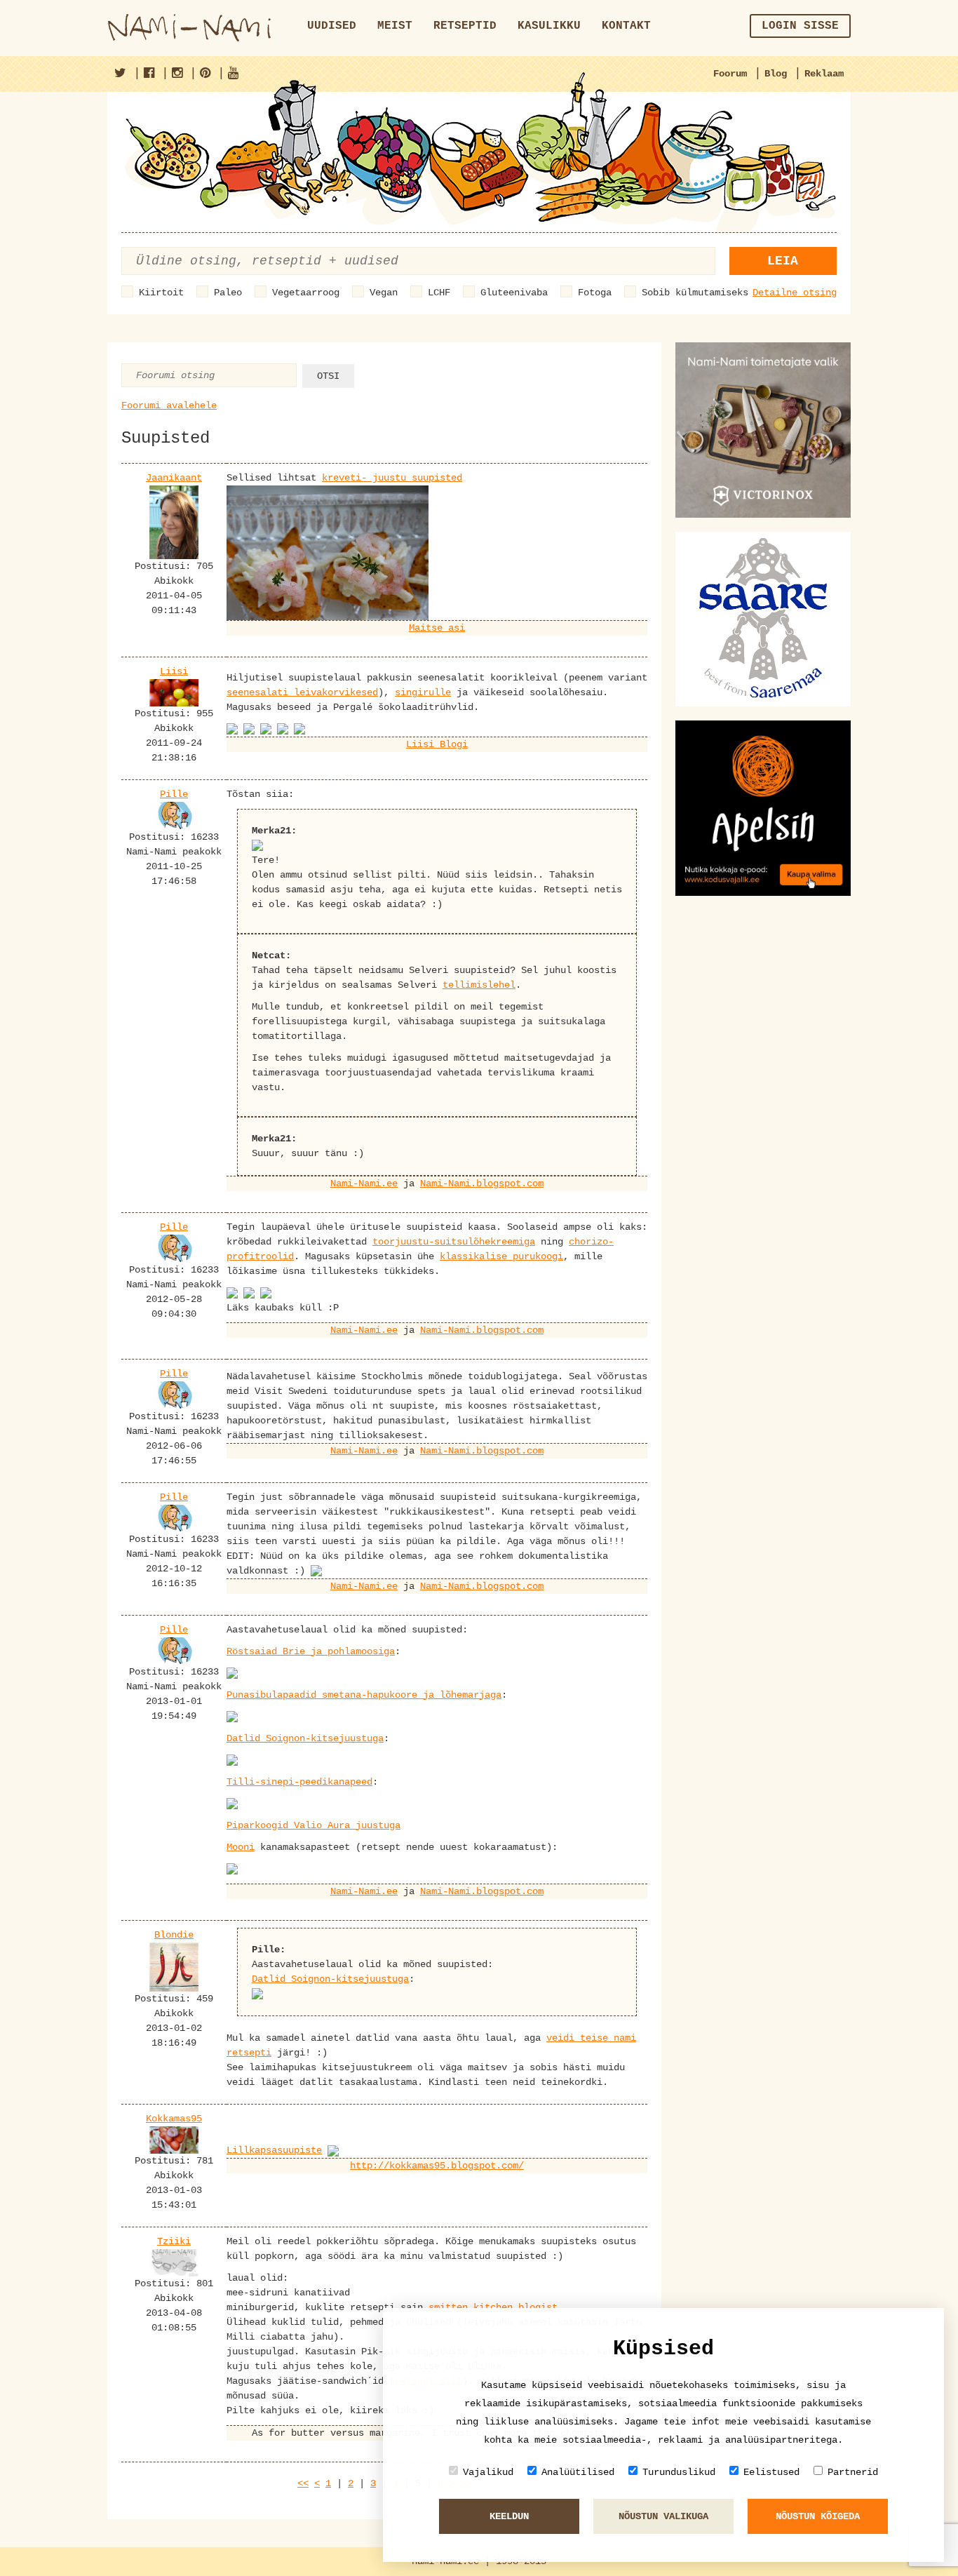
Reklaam (824, 74)
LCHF (439, 293)
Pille (174, 794)
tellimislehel (479, 985)
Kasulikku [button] (549, 26)
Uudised (332, 26)
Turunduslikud (679, 2472)
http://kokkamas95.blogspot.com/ (437, 2166)
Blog (776, 74)
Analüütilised (578, 2472)
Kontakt (626, 26)
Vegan (384, 293)
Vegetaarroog (306, 293)
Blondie (174, 1935)
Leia (783, 261)
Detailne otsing (795, 293)
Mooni (241, 1847)
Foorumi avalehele (169, 405)
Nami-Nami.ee (364, 1183)
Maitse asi (437, 628)
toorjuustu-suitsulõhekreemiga (454, 1242)
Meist (395, 26)
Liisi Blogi (437, 744)
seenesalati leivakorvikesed (302, 692)
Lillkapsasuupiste (274, 2150)
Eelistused (771, 2472)
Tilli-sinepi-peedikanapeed (299, 1782)
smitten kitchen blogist (493, 2307)
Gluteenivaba (514, 293)
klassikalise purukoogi (501, 1256)
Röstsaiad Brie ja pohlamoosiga (311, 1651)
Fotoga (595, 293)
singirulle (423, 692)
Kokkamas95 (174, 2119)
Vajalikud (488, 2472)
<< (303, 2483)
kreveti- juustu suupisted (392, 478)
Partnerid (853, 2472)
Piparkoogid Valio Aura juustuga (313, 1825)
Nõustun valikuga (663, 2516)
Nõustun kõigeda (818, 2516)
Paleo (228, 293)
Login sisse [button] (800, 26)
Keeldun (509, 2516)
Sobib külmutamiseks (695, 293)
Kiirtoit (161, 293)
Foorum (730, 74)
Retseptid (465, 26)
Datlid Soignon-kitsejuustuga (305, 1738)
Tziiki (174, 2241)
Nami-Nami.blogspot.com (482, 1183)
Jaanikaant (174, 478)
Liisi (174, 671)
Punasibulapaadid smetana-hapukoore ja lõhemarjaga (364, 1695)
